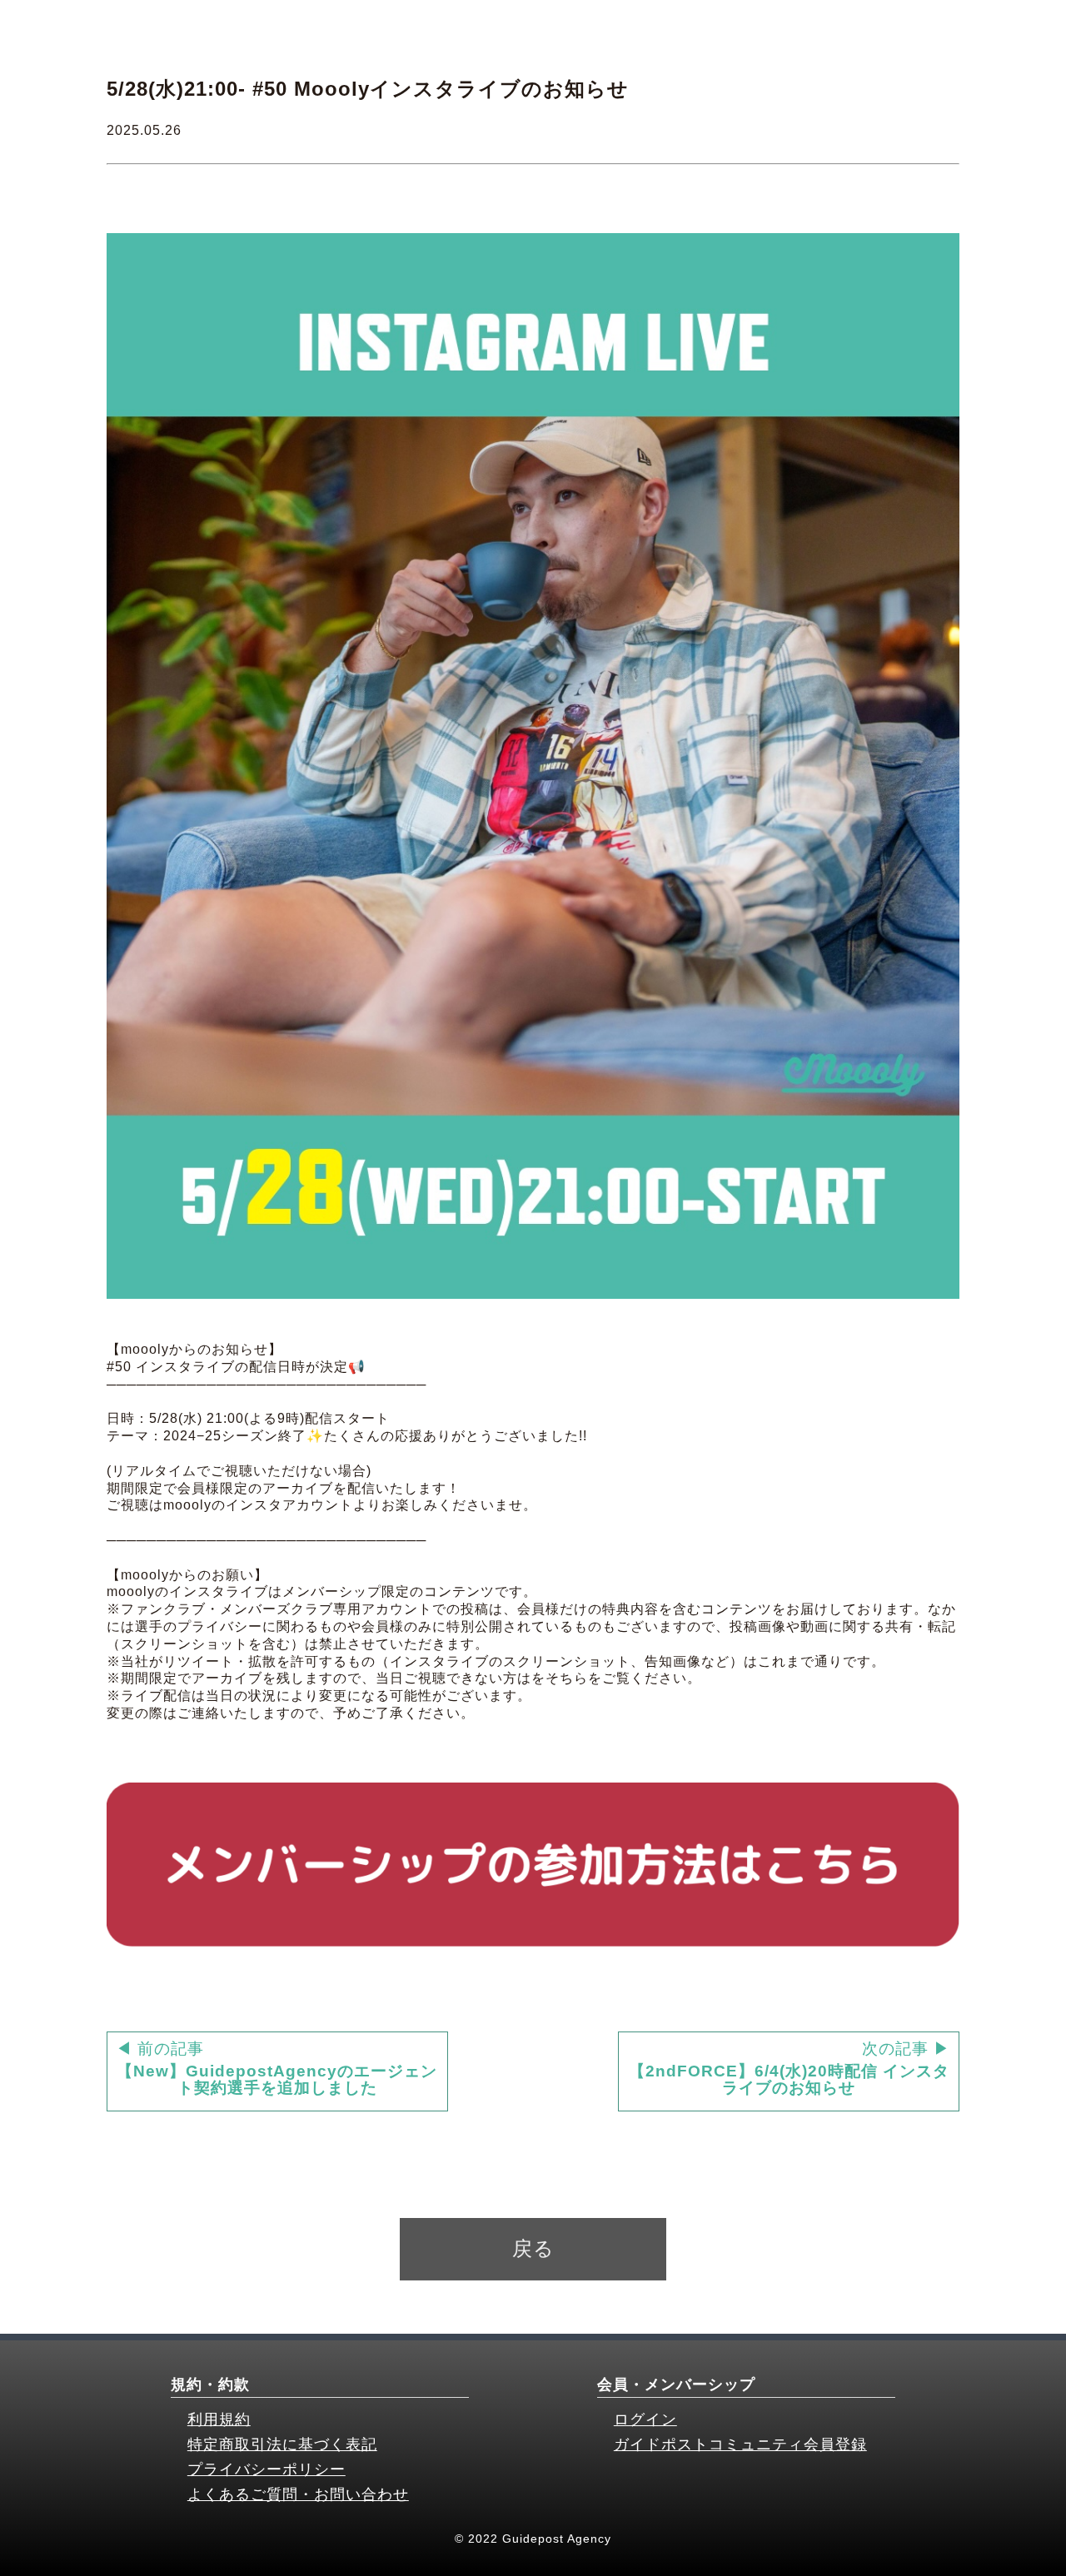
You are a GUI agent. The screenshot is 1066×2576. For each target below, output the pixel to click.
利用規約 (219, 2419)
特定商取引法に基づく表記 (282, 2444)
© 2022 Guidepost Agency (533, 2539)
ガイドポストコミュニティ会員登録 (740, 2444)
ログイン (645, 2419)
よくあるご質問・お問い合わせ (298, 2494)
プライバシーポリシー (266, 2469)
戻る (533, 2248)
